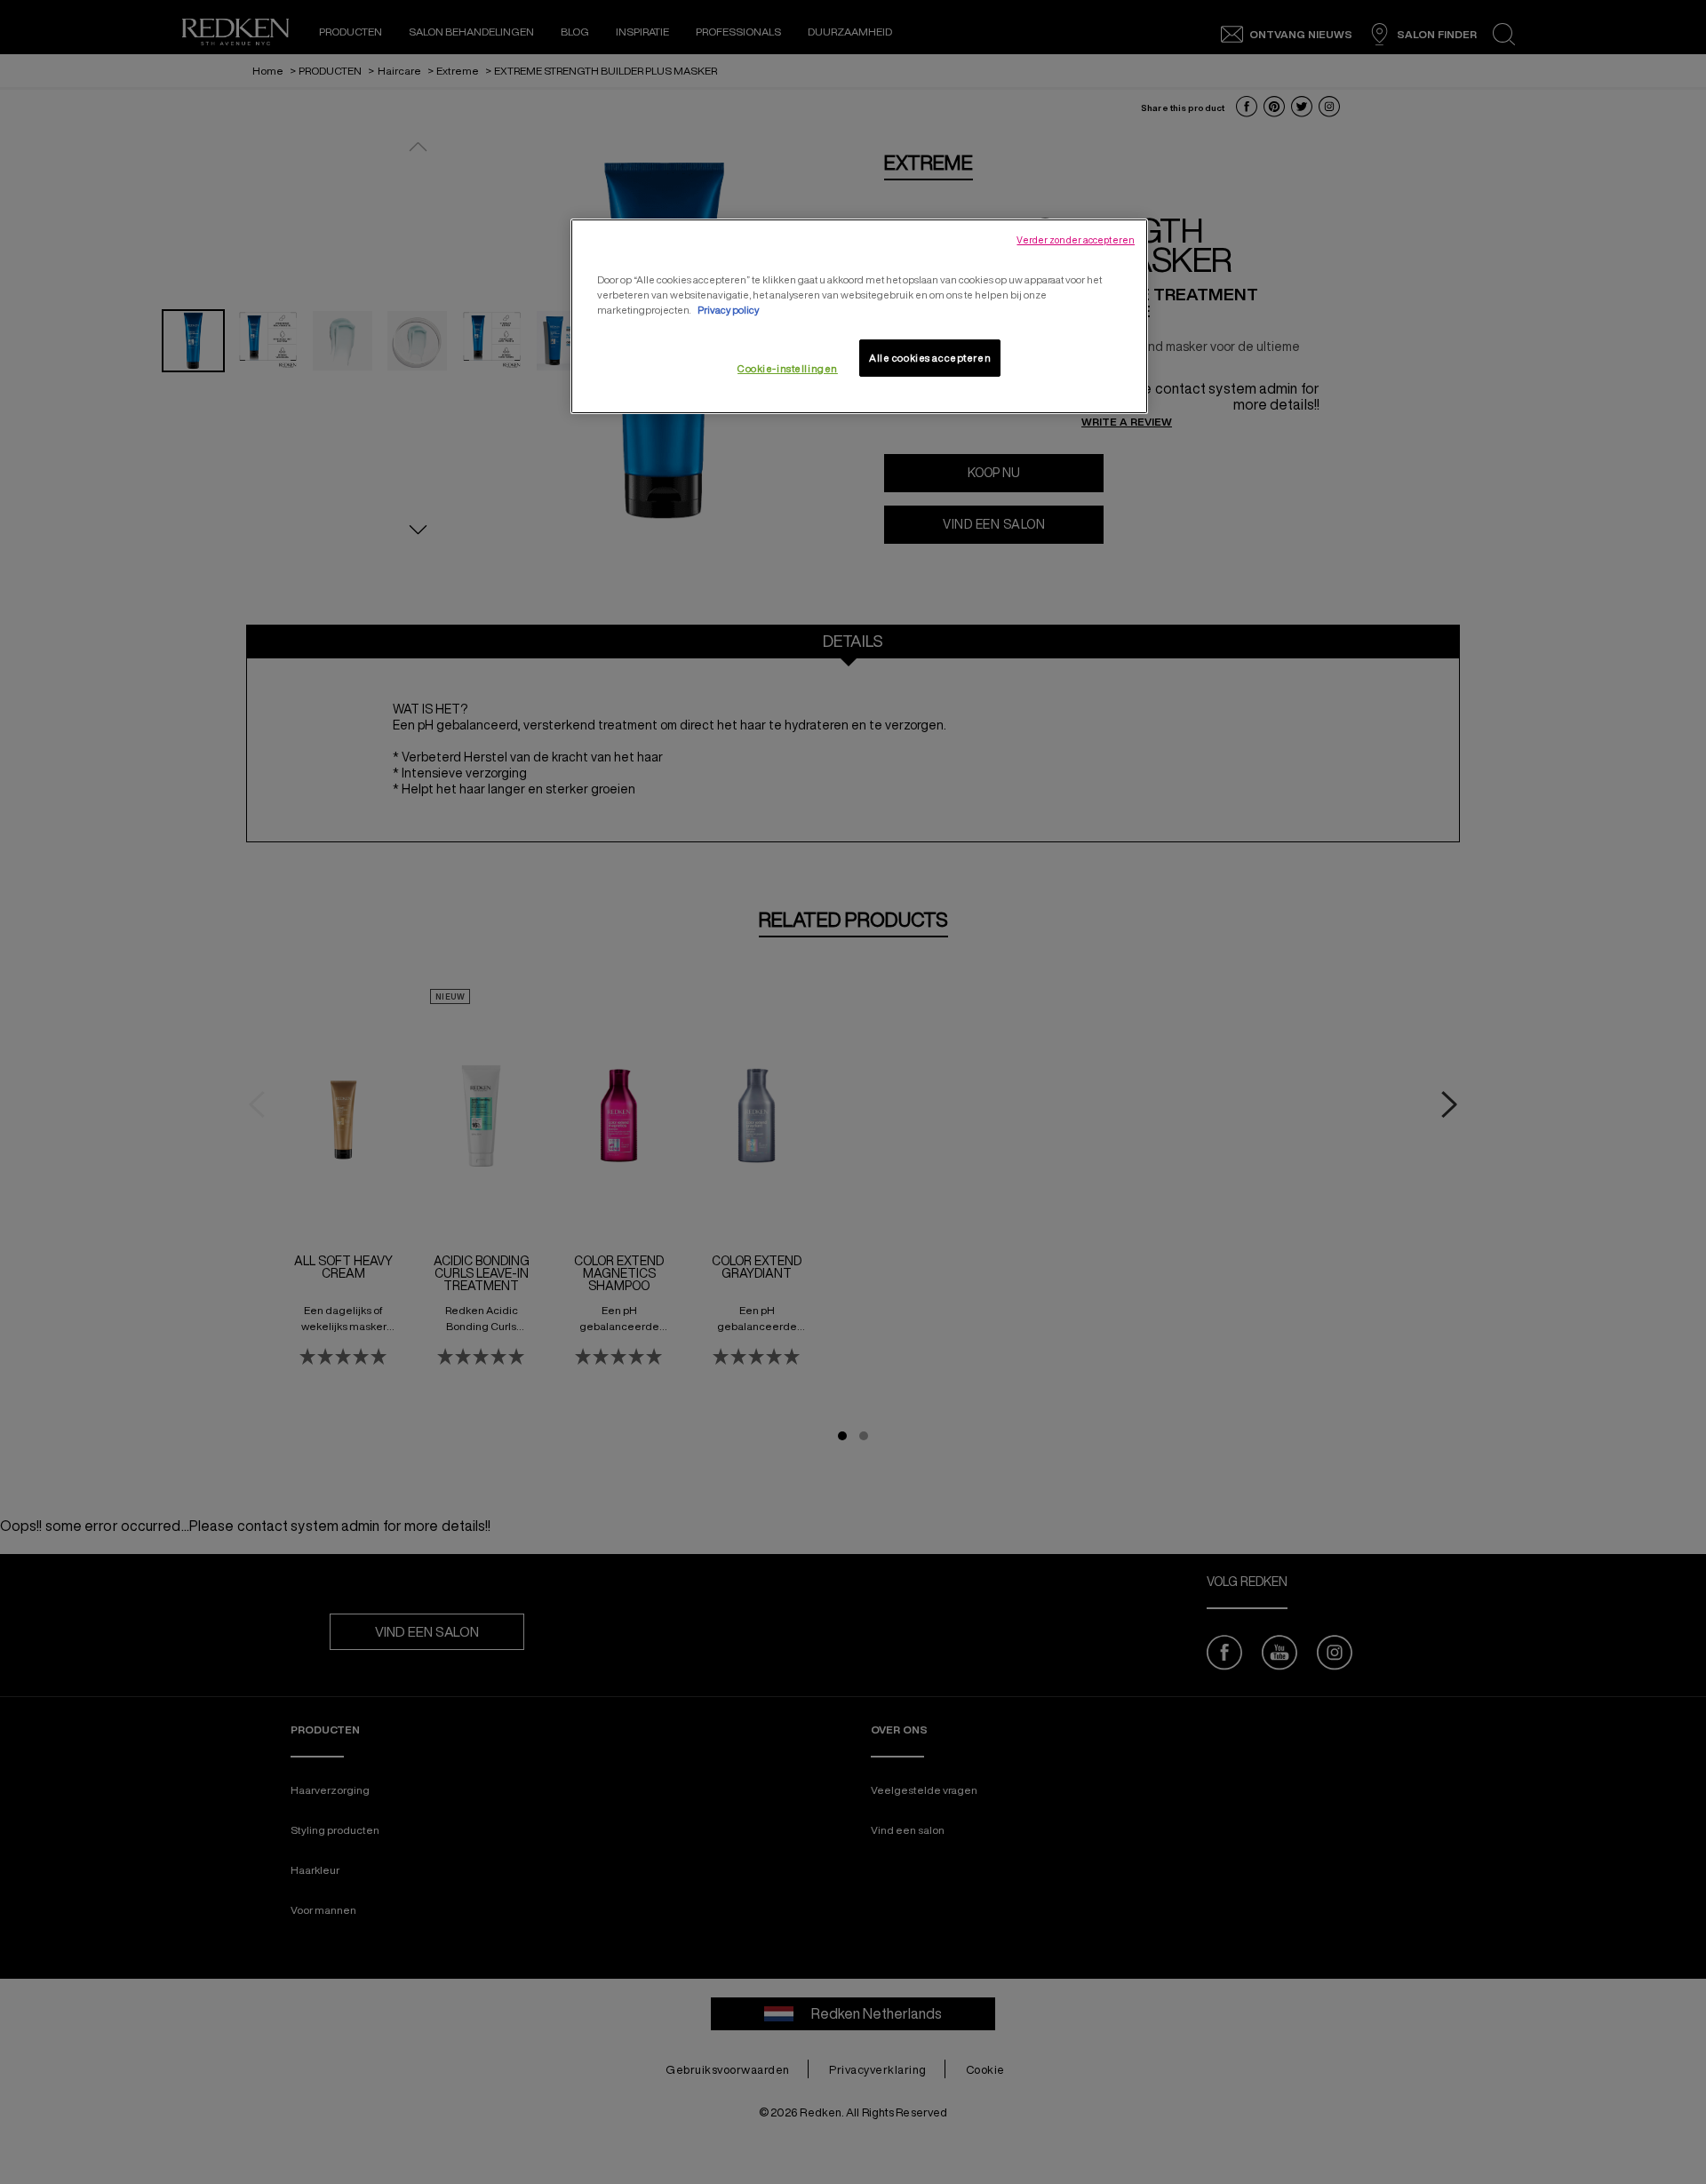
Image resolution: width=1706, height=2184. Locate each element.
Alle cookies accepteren (930, 358)
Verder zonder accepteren (1076, 240)
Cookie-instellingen (788, 368)
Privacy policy (728, 310)
